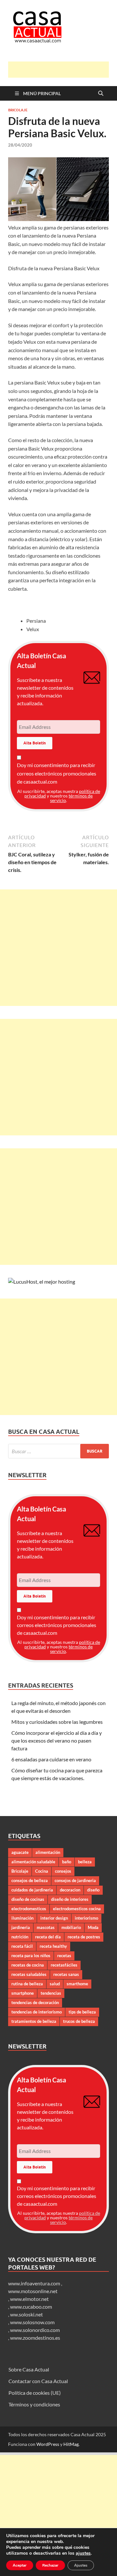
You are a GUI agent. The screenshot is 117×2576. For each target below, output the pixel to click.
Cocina (42, 1871)
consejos (63, 1871)
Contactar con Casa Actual (38, 2381)
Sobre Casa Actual (29, 2369)
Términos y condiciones (34, 2404)
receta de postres (84, 1937)
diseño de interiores (70, 1899)
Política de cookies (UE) (35, 2393)
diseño (93, 1890)
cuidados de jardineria (32, 1890)
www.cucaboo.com (31, 2307)
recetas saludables (29, 1974)
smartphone (23, 1993)
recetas (64, 1956)
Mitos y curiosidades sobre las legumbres (57, 1722)
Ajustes (81, 2565)
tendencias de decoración (35, 2002)
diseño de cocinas (28, 1899)
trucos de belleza (79, 2021)
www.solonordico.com (35, 2330)
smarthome (77, 1984)
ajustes (83, 2553)
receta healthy (53, 1946)
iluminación (22, 1918)
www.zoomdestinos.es (35, 2338)
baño (67, 1862)
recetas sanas (66, 1974)
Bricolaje (18, 110)
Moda (93, 1927)
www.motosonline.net (33, 2291)
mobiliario (71, 1927)
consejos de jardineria (75, 1880)
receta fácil (22, 1946)
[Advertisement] (63, 70)
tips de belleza (82, 2012)
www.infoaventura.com (35, 2283)
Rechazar (50, 2565)
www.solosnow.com (32, 2322)
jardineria (21, 1927)
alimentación (48, 1852)
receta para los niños (31, 1956)
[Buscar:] (58, 1451)
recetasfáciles (64, 1965)
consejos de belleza (30, 1880)
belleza (85, 1862)
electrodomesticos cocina (77, 1909)
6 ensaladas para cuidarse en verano (51, 1759)
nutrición (20, 1937)
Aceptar (20, 2565)
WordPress (48, 2444)
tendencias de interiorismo (37, 2012)
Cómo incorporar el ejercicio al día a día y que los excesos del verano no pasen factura (57, 1740)
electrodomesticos (29, 1909)
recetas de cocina (28, 1965)
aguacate (20, 1852)
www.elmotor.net (29, 2299)
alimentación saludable (33, 1862)
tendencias (51, 1993)
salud (55, 1984)
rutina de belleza (27, 1984)
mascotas (46, 1927)
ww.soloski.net (26, 2314)
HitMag (71, 2444)
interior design (54, 1918)
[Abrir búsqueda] (101, 94)
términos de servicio (71, 798)
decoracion (70, 1890)
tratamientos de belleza (34, 2021)
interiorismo (86, 1918)
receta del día (48, 1937)
